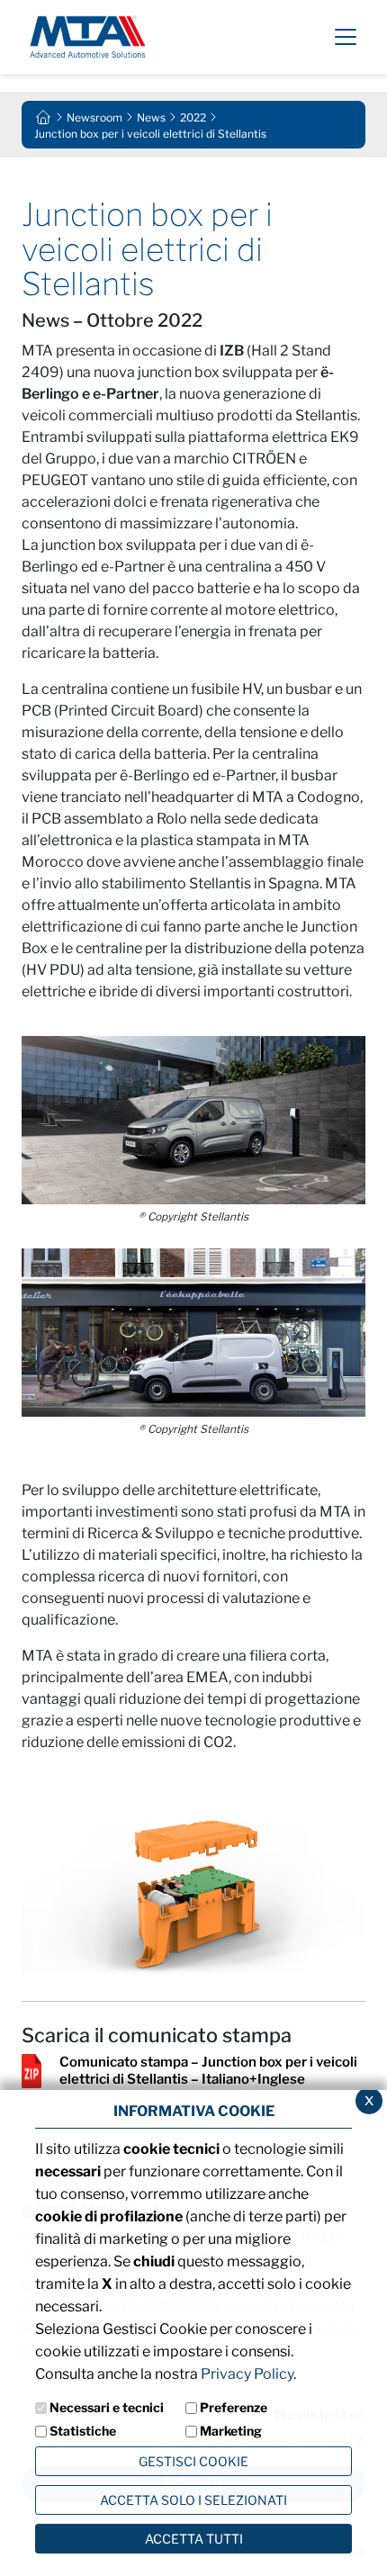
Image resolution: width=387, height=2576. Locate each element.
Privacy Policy (247, 2374)
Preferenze (234, 2407)
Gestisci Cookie (193, 2461)
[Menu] (346, 37)
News (151, 117)
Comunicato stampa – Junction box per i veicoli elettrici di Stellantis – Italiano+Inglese (208, 2071)
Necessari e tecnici (107, 2407)
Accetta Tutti (194, 2539)
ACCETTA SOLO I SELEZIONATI (193, 2500)
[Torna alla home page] (43, 116)
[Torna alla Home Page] (88, 36)
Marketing (231, 2431)
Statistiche (83, 2431)
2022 (193, 117)
